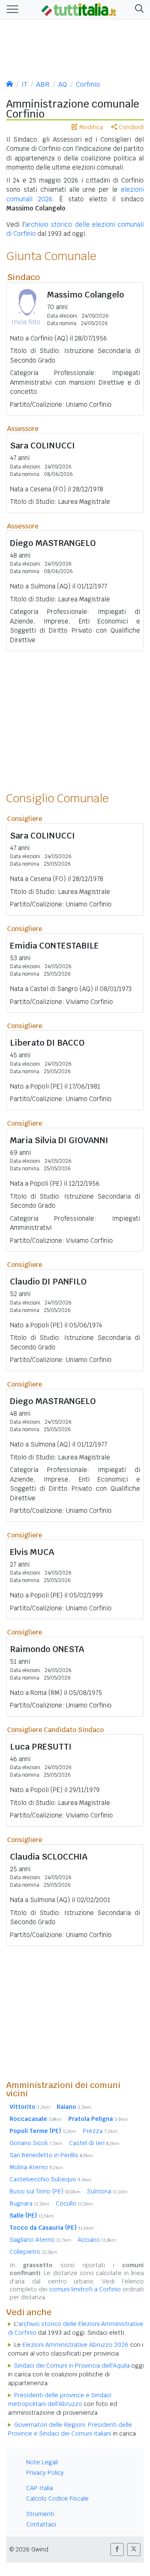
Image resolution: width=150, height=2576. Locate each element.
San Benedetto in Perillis (51, 2155)
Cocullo (74, 2203)
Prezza (100, 2131)
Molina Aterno (36, 2167)
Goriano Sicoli (36, 2143)
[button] (138, 9)
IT (25, 84)
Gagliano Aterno (40, 2240)
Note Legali (42, 2462)
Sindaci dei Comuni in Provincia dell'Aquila (72, 2366)
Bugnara (29, 2203)
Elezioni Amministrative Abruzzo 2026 (75, 2345)
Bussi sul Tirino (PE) (45, 2191)
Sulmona (107, 2191)
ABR (43, 84)
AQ (63, 84)
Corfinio (88, 84)
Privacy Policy (45, 2473)
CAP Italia (40, 2488)
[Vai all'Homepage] (79, 9)
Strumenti (40, 2514)
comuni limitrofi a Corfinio (85, 2289)
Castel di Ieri (94, 2143)
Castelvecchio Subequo (50, 2179)
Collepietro (34, 2252)
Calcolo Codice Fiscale (57, 2498)
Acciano (97, 2240)
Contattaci (41, 2524)
